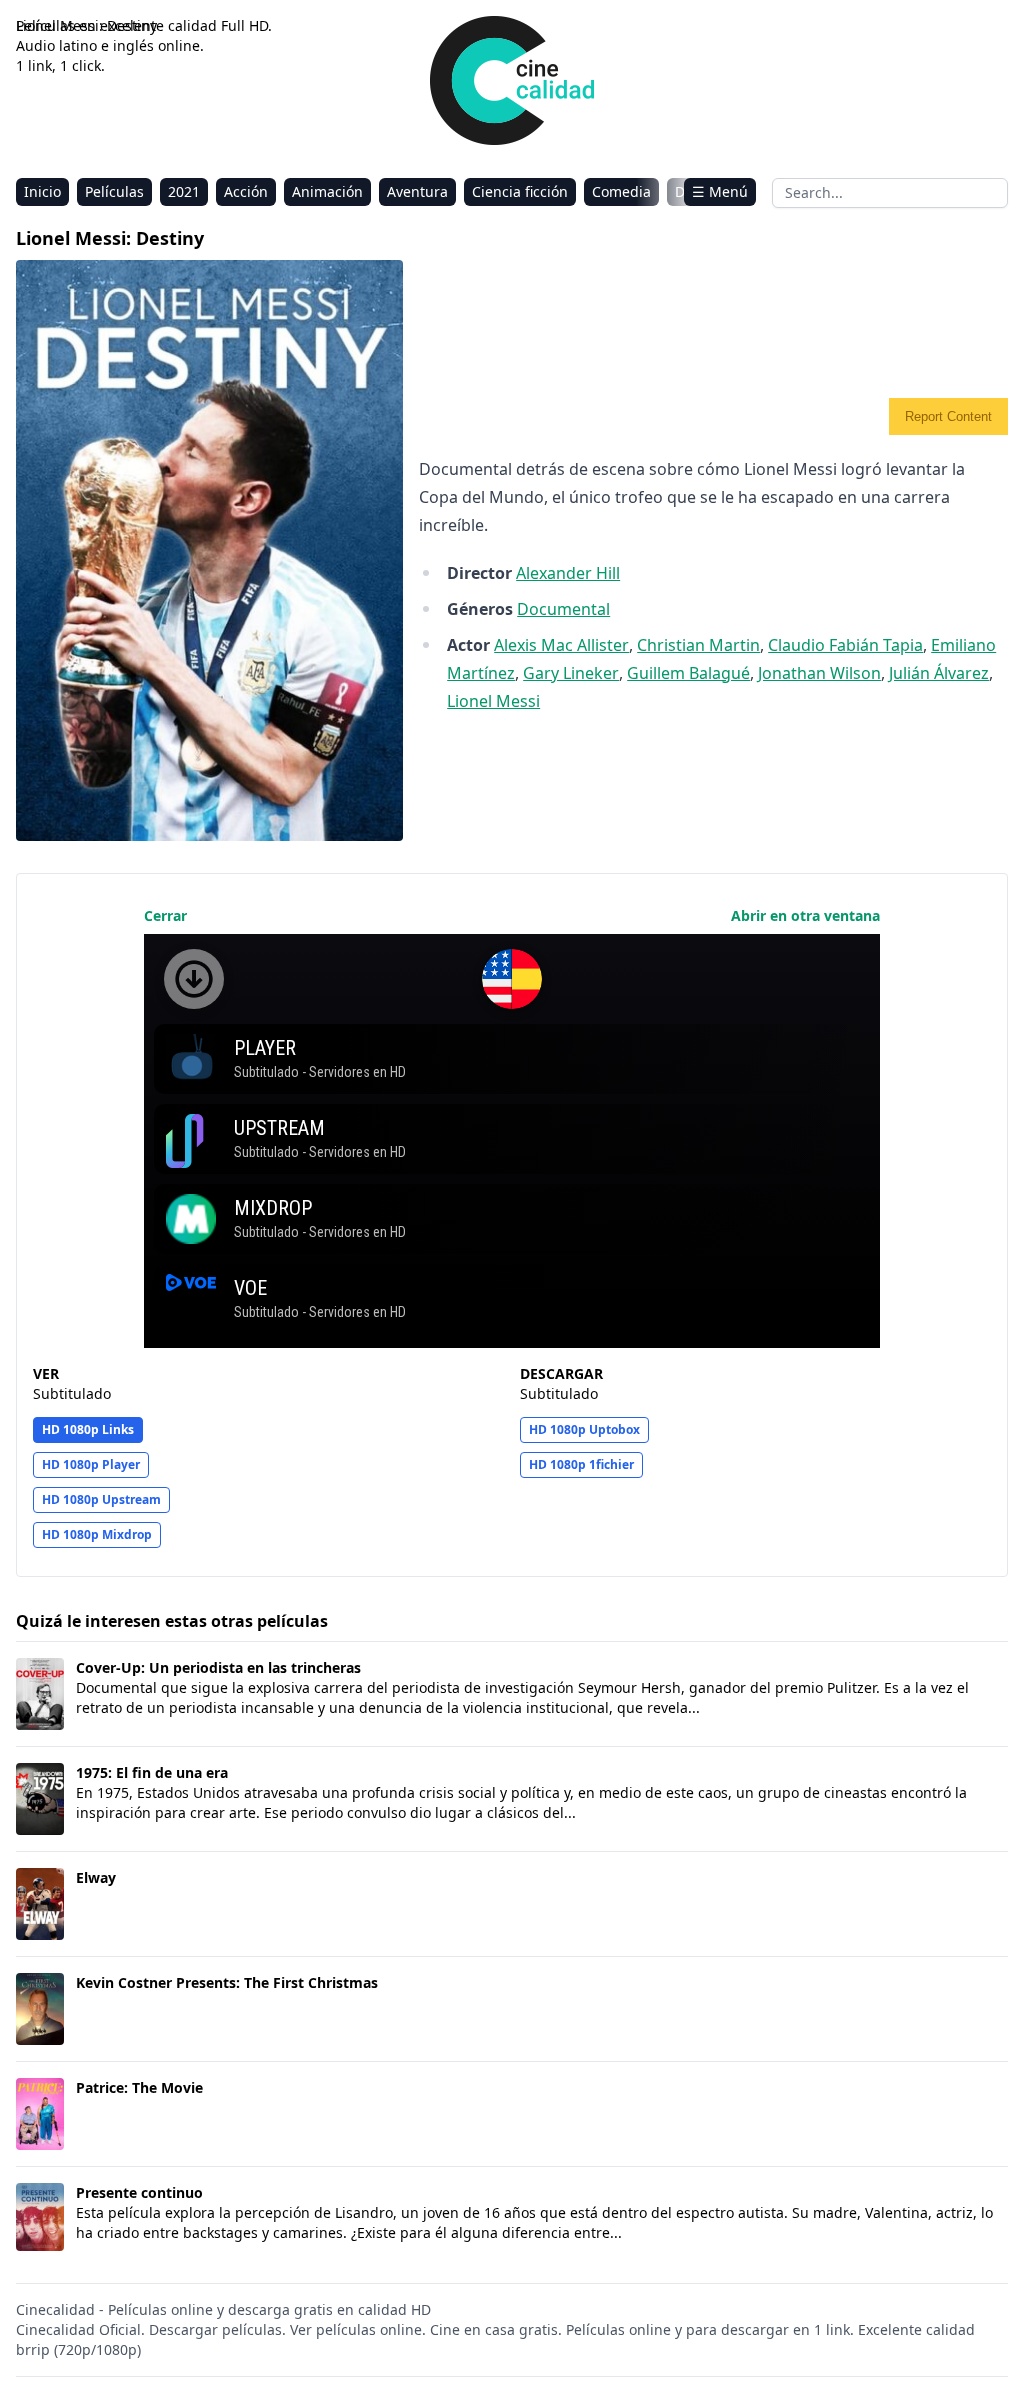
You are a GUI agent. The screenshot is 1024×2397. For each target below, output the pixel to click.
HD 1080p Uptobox (584, 1429)
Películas (114, 191)
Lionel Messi (493, 701)
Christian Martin (698, 645)
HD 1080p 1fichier (581, 1464)
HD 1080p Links (88, 1429)
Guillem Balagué (688, 673)
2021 (184, 191)
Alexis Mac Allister (561, 645)
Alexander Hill (568, 573)
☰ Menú (720, 191)
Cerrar (165, 915)
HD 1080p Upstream (101, 1499)
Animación (327, 191)
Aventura (417, 191)
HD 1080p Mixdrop (97, 1534)
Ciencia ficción (520, 191)
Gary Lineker (571, 673)
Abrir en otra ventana (805, 915)
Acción (246, 191)
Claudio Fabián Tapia (845, 645)
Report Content (948, 416)
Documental (563, 609)
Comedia (621, 191)
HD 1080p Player (91, 1464)
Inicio (42, 191)
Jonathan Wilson (819, 673)
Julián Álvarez (939, 673)
